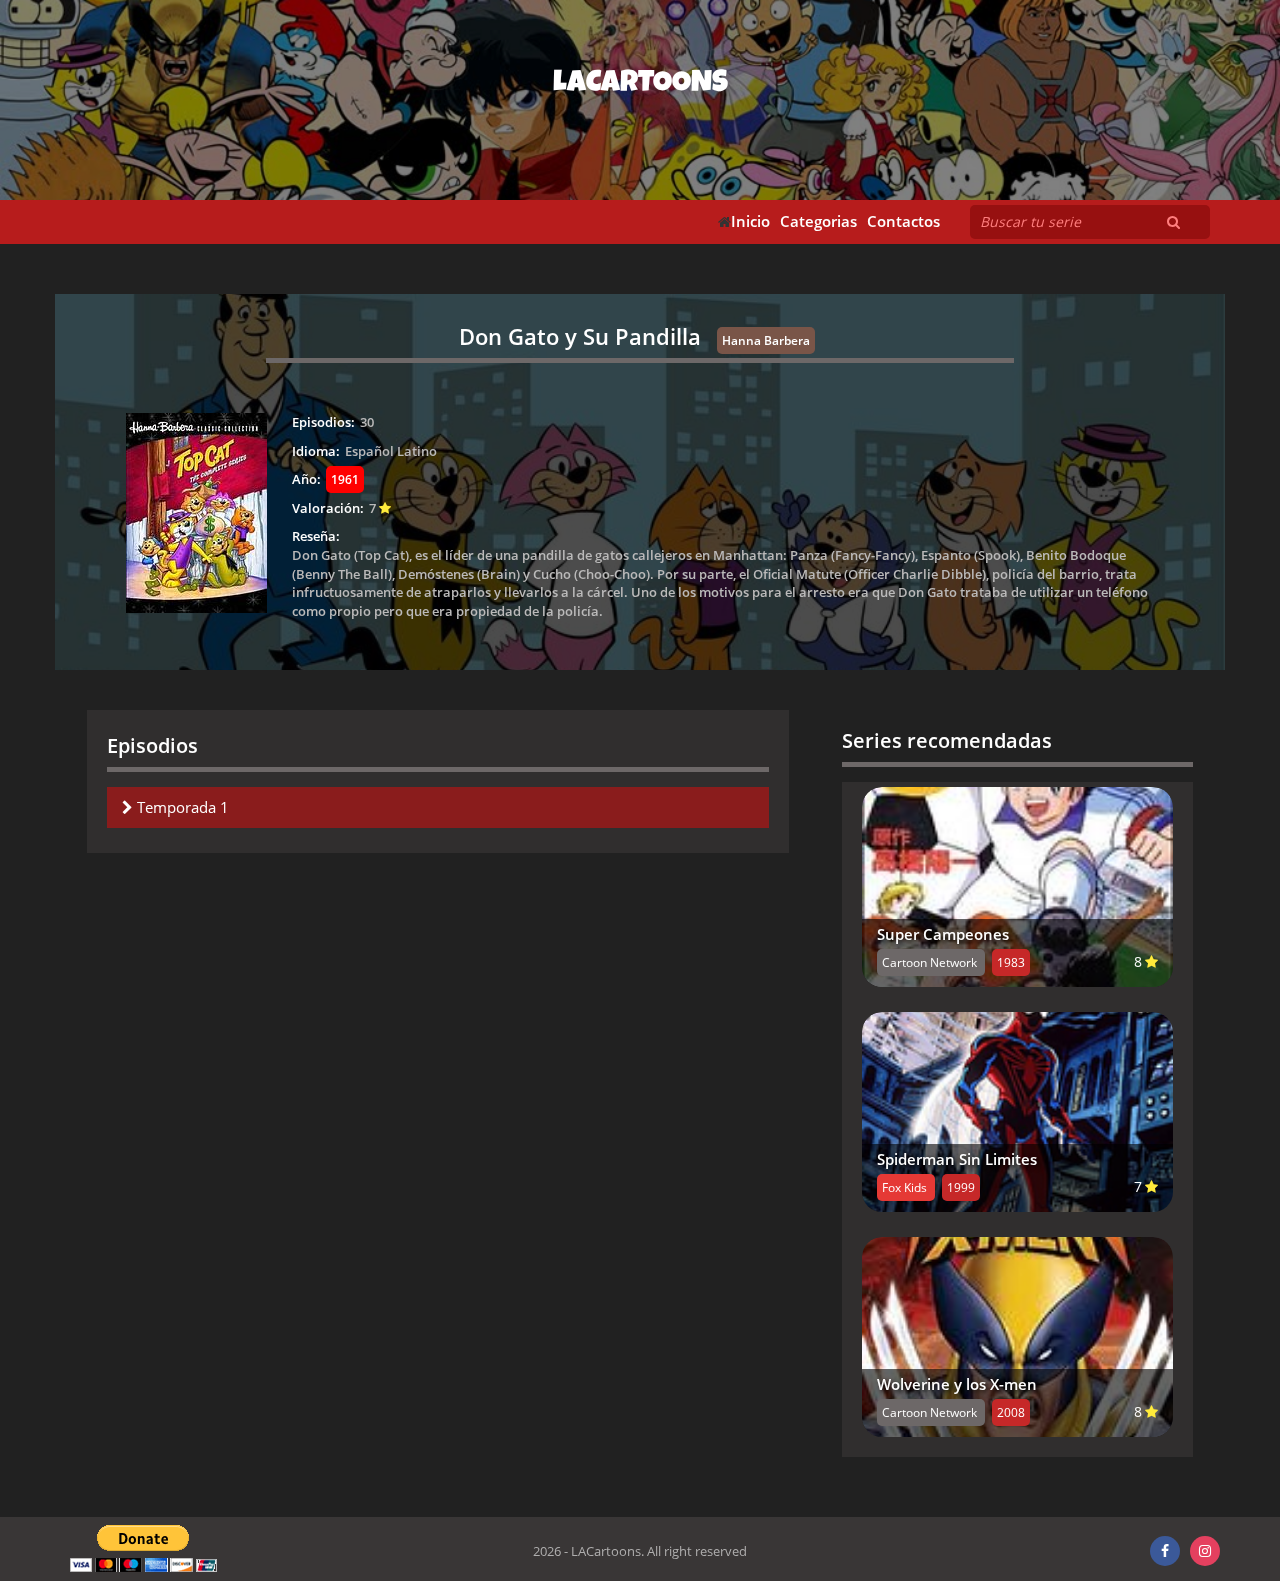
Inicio (750, 221)
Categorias (818, 221)
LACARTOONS (640, 85)
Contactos (903, 221)
